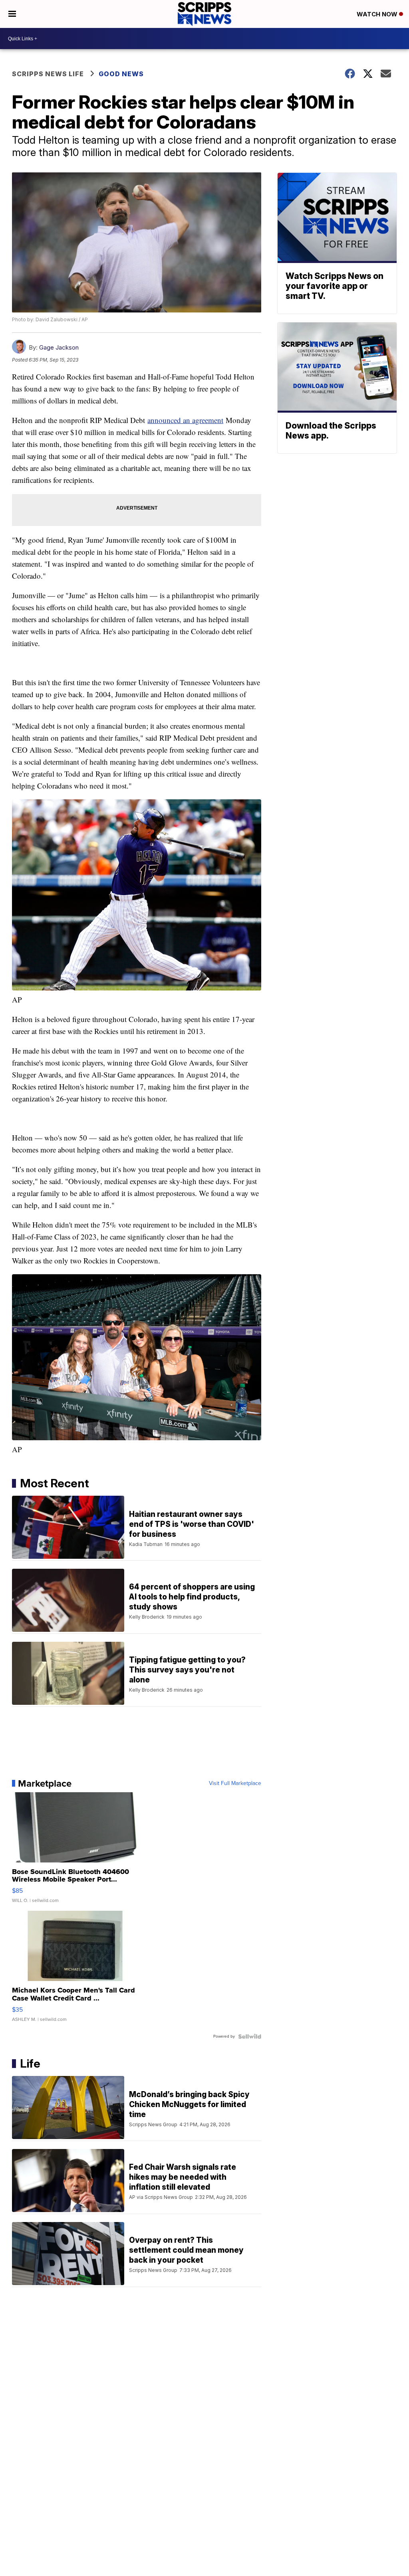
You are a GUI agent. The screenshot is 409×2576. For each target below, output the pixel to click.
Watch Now (378, 14)
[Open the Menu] (12, 14)
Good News (121, 74)
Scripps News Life (48, 74)
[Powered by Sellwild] (250, 2036)
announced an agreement (185, 420)
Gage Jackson (59, 347)
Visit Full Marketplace (235, 1783)
